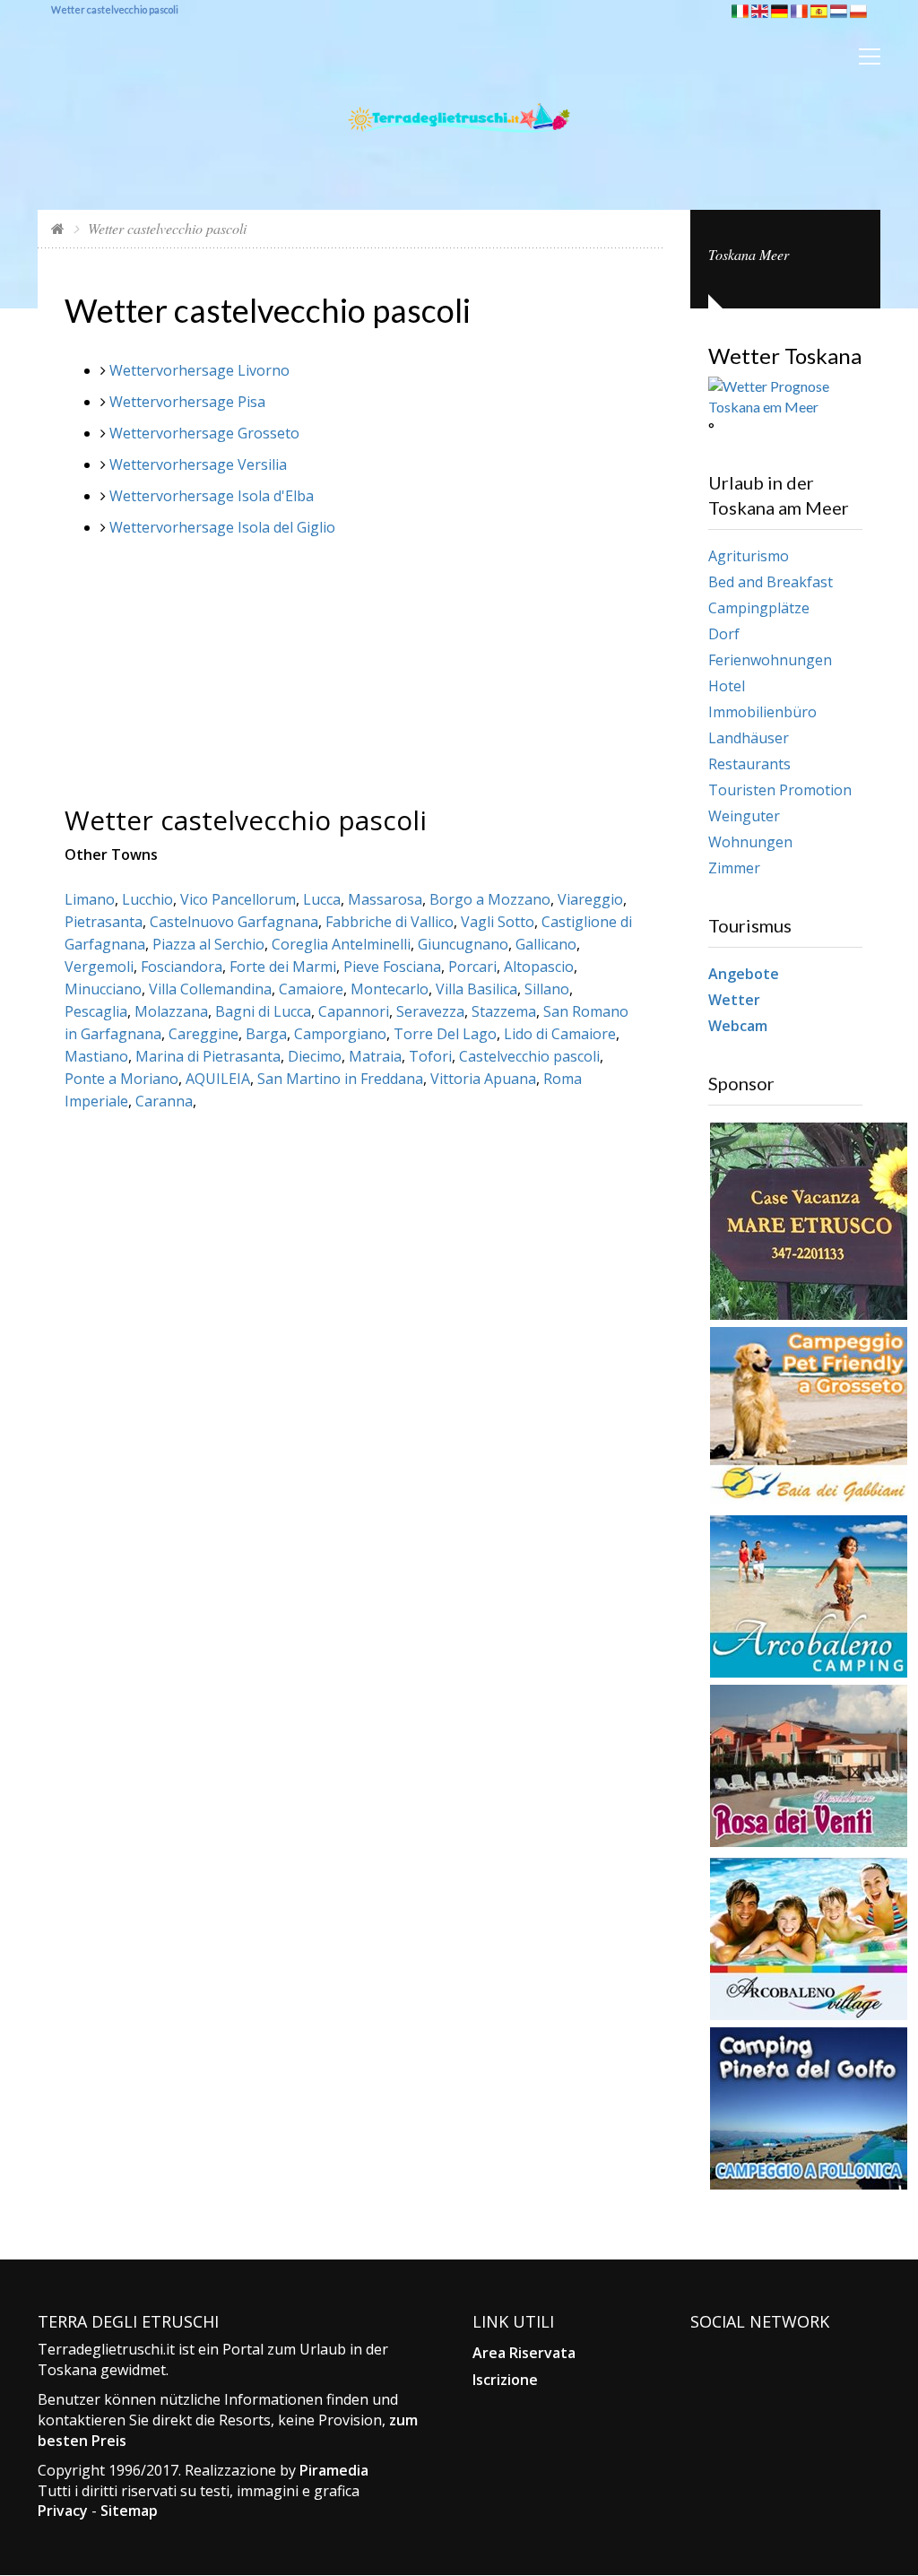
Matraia (375, 1056)
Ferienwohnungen (770, 660)
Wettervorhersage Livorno (199, 370)
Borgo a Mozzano (490, 899)
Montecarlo (390, 989)
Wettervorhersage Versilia (198, 464)
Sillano (547, 989)
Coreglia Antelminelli (341, 944)
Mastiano (96, 1056)
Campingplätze (759, 608)
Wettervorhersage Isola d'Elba (212, 496)
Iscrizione (505, 2380)
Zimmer (734, 868)
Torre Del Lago (445, 1034)
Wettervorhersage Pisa (187, 402)
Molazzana (171, 1011)
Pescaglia (96, 1011)
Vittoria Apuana (483, 1079)
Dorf (724, 634)
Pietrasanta (104, 922)
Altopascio (539, 967)
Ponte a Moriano (121, 1079)
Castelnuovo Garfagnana (234, 922)
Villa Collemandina (210, 989)
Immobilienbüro (762, 712)
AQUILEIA (218, 1079)
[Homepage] (58, 228)
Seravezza (430, 1011)
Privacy (63, 2511)
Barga (266, 1034)
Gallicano (546, 944)
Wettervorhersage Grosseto (204, 433)
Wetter (734, 1000)
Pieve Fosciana (392, 967)
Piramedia (334, 2470)
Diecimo (315, 1056)
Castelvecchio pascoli (529, 1056)
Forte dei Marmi (283, 967)
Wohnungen (750, 842)
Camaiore (311, 989)
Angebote (744, 974)
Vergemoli (99, 967)
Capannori (354, 1011)
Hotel (727, 686)
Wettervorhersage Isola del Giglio (222, 527)
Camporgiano (340, 1034)
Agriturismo (749, 556)
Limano (90, 899)
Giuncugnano (463, 944)
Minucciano (103, 989)
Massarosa (385, 899)
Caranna (164, 1101)
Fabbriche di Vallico (390, 922)
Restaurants (749, 764)
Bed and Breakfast (771, 582)
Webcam (738, 1026)
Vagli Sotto (498, 922)
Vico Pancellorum (238, 899)
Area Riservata (524, 2353)
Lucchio (147, 899)
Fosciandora (182, 967)
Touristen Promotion (780, 790)
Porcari (472, 967)
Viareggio (590, 899)
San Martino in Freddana (340, 1079)
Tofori (430, 1056)
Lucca (322, 899)
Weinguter (744, 816)
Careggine (204, 1034)
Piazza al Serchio (208, 944)
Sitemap (129, 2511)
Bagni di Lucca (263, 1011)
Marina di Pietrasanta (208, 1056)
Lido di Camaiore (560, 1034)
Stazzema (504, 1011)
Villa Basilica (476, 989)
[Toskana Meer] (459, 95)
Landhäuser (749, 738)
